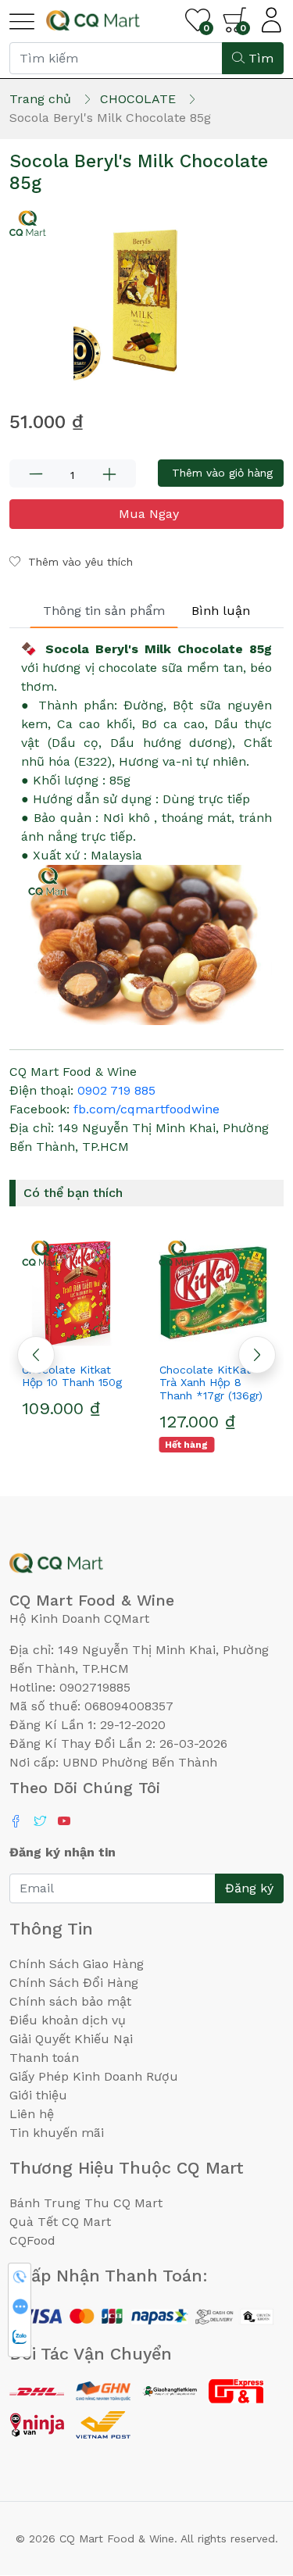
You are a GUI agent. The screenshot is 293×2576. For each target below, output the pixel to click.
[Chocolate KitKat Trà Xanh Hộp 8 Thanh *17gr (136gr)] (216, 1293)
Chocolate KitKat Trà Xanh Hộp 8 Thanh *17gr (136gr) (211, 1383)
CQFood (32, 2240)
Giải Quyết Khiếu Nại (71, 2039)
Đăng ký (249, 1888)
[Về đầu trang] (250, 2480)
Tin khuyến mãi (57, 2133)
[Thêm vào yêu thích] (50, 1342)
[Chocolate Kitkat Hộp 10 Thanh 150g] (78, 1293)
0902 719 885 (116, 1090)
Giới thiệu (38, 2095)
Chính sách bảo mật (70, 2001)
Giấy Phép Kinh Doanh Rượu (94, 2076)
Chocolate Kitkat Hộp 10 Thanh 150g (72, 1376)
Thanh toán (44, 2058)
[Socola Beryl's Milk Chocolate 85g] (146, 297)
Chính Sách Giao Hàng (77, 1964)
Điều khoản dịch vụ (68, 2020)
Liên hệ (32, 2114)
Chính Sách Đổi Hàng (74, 1983)
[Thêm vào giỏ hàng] (106, 1342)
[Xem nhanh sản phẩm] (78, 1342)
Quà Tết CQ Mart (60, 2222)
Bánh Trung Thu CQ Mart (86, 2203)
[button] (257, 1355)
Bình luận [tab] (221, 611)
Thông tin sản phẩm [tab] (104, 611)
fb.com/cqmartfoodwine (146, 1109)
